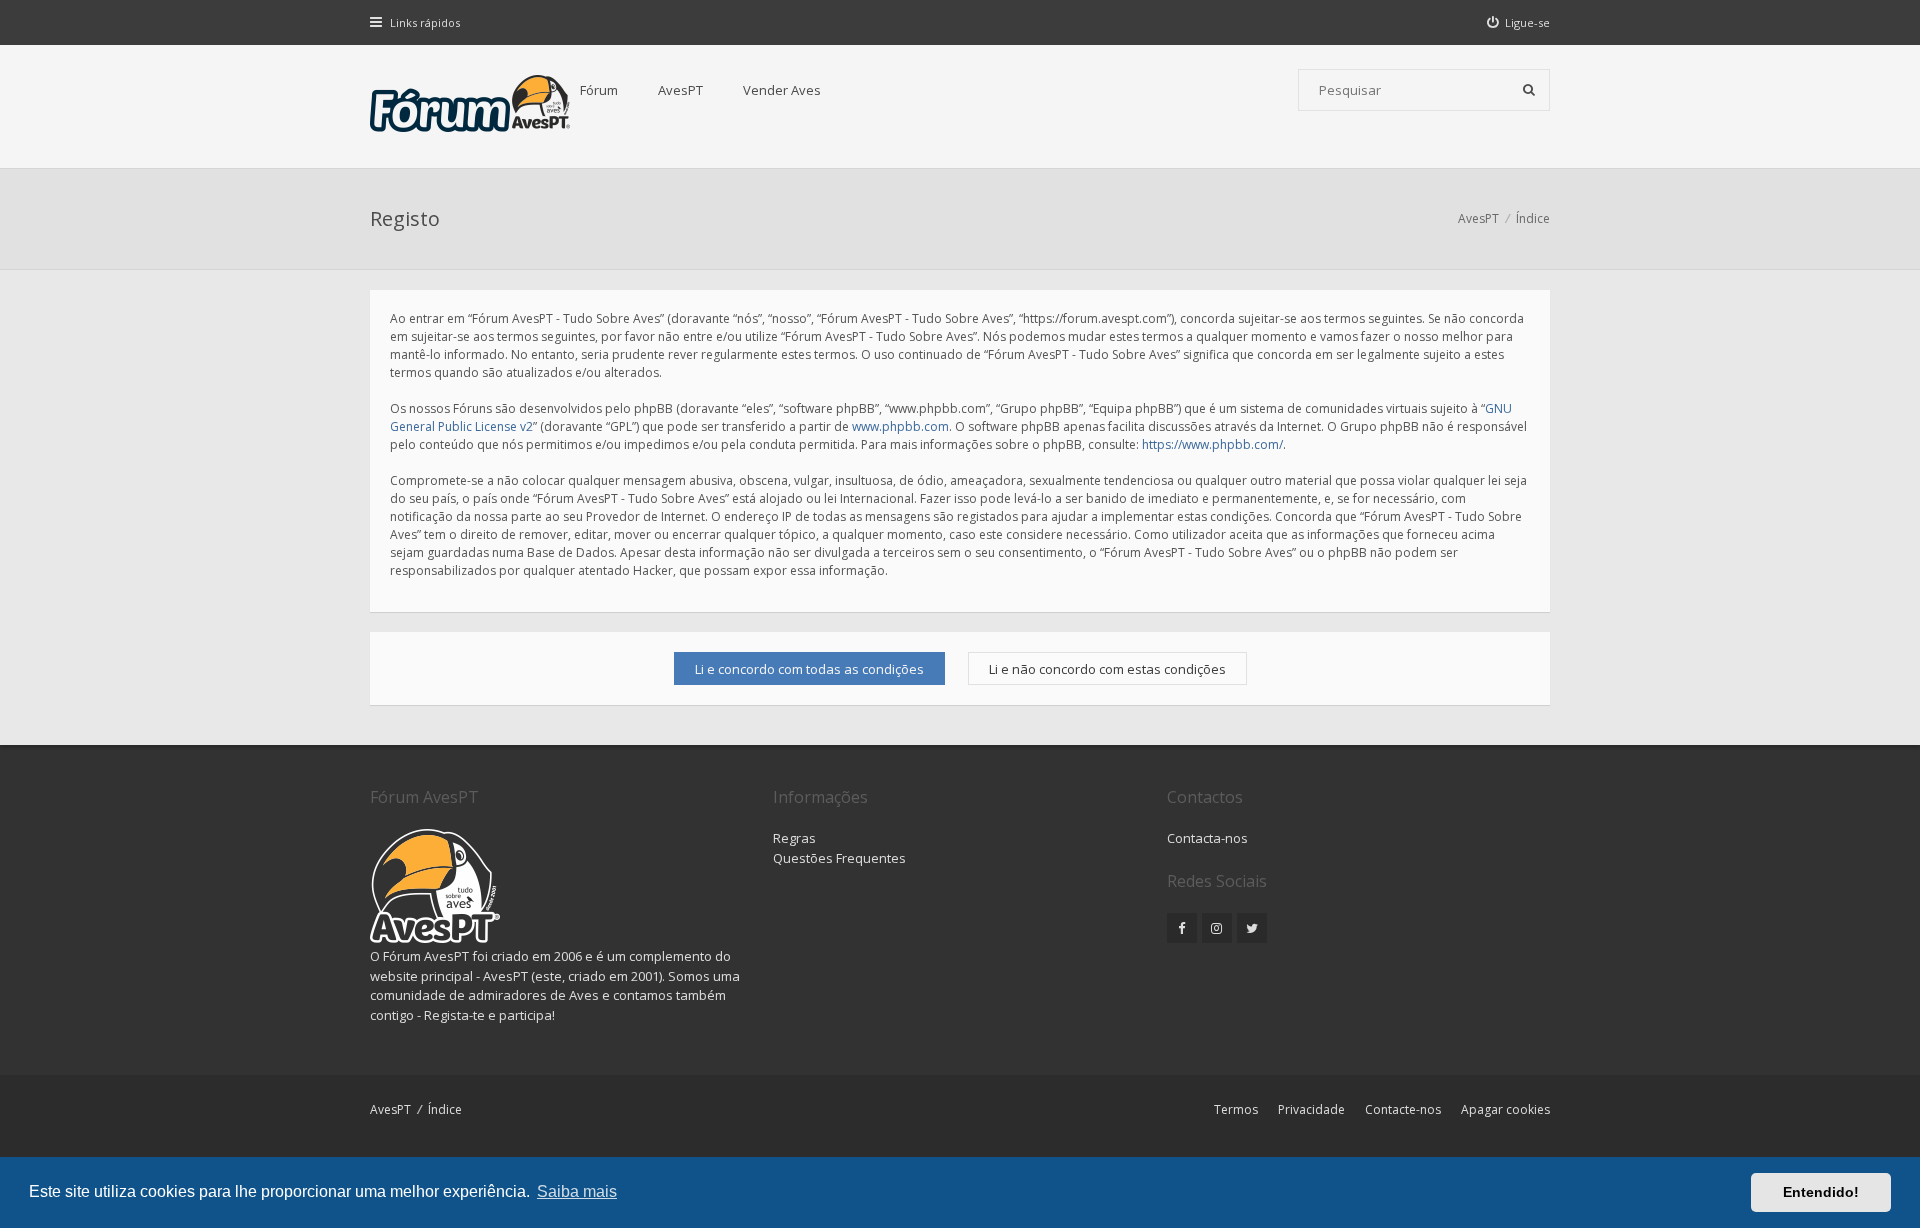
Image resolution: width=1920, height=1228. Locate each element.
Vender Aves (782, 90)
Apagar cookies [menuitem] (1505, 1109)
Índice (445, 1109)
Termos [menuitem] (1236, 1109)
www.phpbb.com (900, 426)
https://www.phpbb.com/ (1212, 444)
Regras (794, 838)
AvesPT (680, 90)
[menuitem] (1519, 22)
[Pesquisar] (1529, 90)
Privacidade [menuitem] (1311, 1109)
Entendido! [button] (1821, 1192)
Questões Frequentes (839, 858)
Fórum (599, 90)
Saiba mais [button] (577, 1191)
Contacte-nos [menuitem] (1403, 1109)
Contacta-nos (1207, 838)
